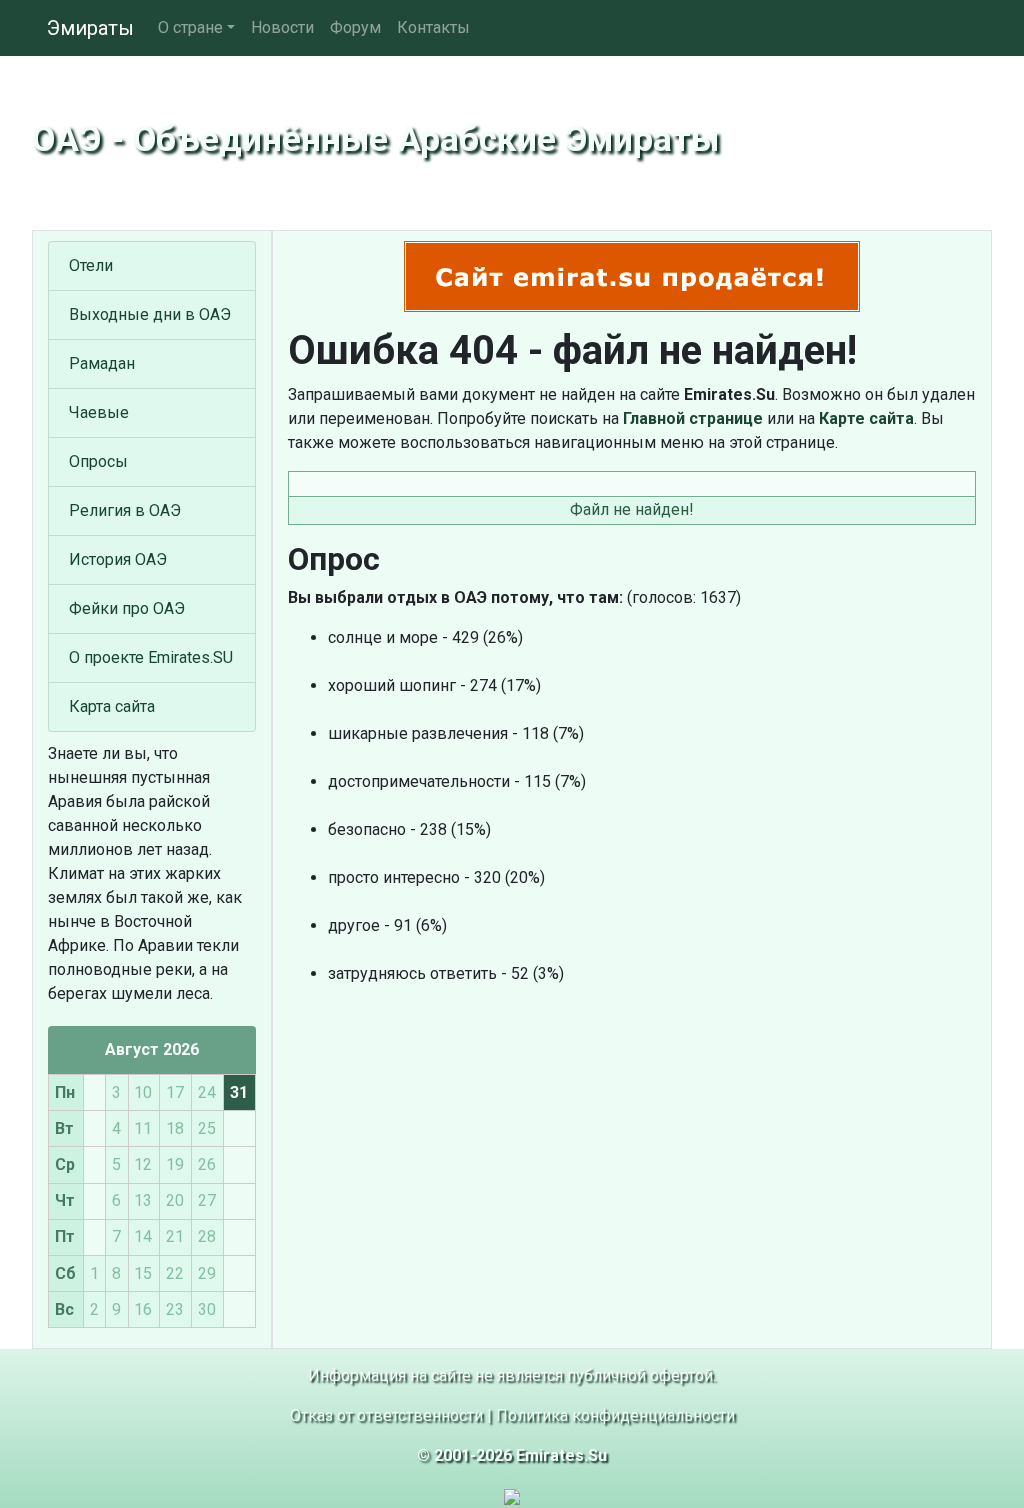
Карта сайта (112, 706)
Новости (282, 27)
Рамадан (102, 363)
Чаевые (99, 412)
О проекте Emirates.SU (151, 657)
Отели (91, 265)
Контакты (433, 27)
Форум (355, 27)
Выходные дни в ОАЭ (150, 314)
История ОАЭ (118, 559)
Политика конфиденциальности (615, 1415)
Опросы (98, 461)
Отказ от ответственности (386, 1415)
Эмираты (90, 28)
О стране (190, 27)
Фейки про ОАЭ (127, 608)
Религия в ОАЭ (125, 510)
